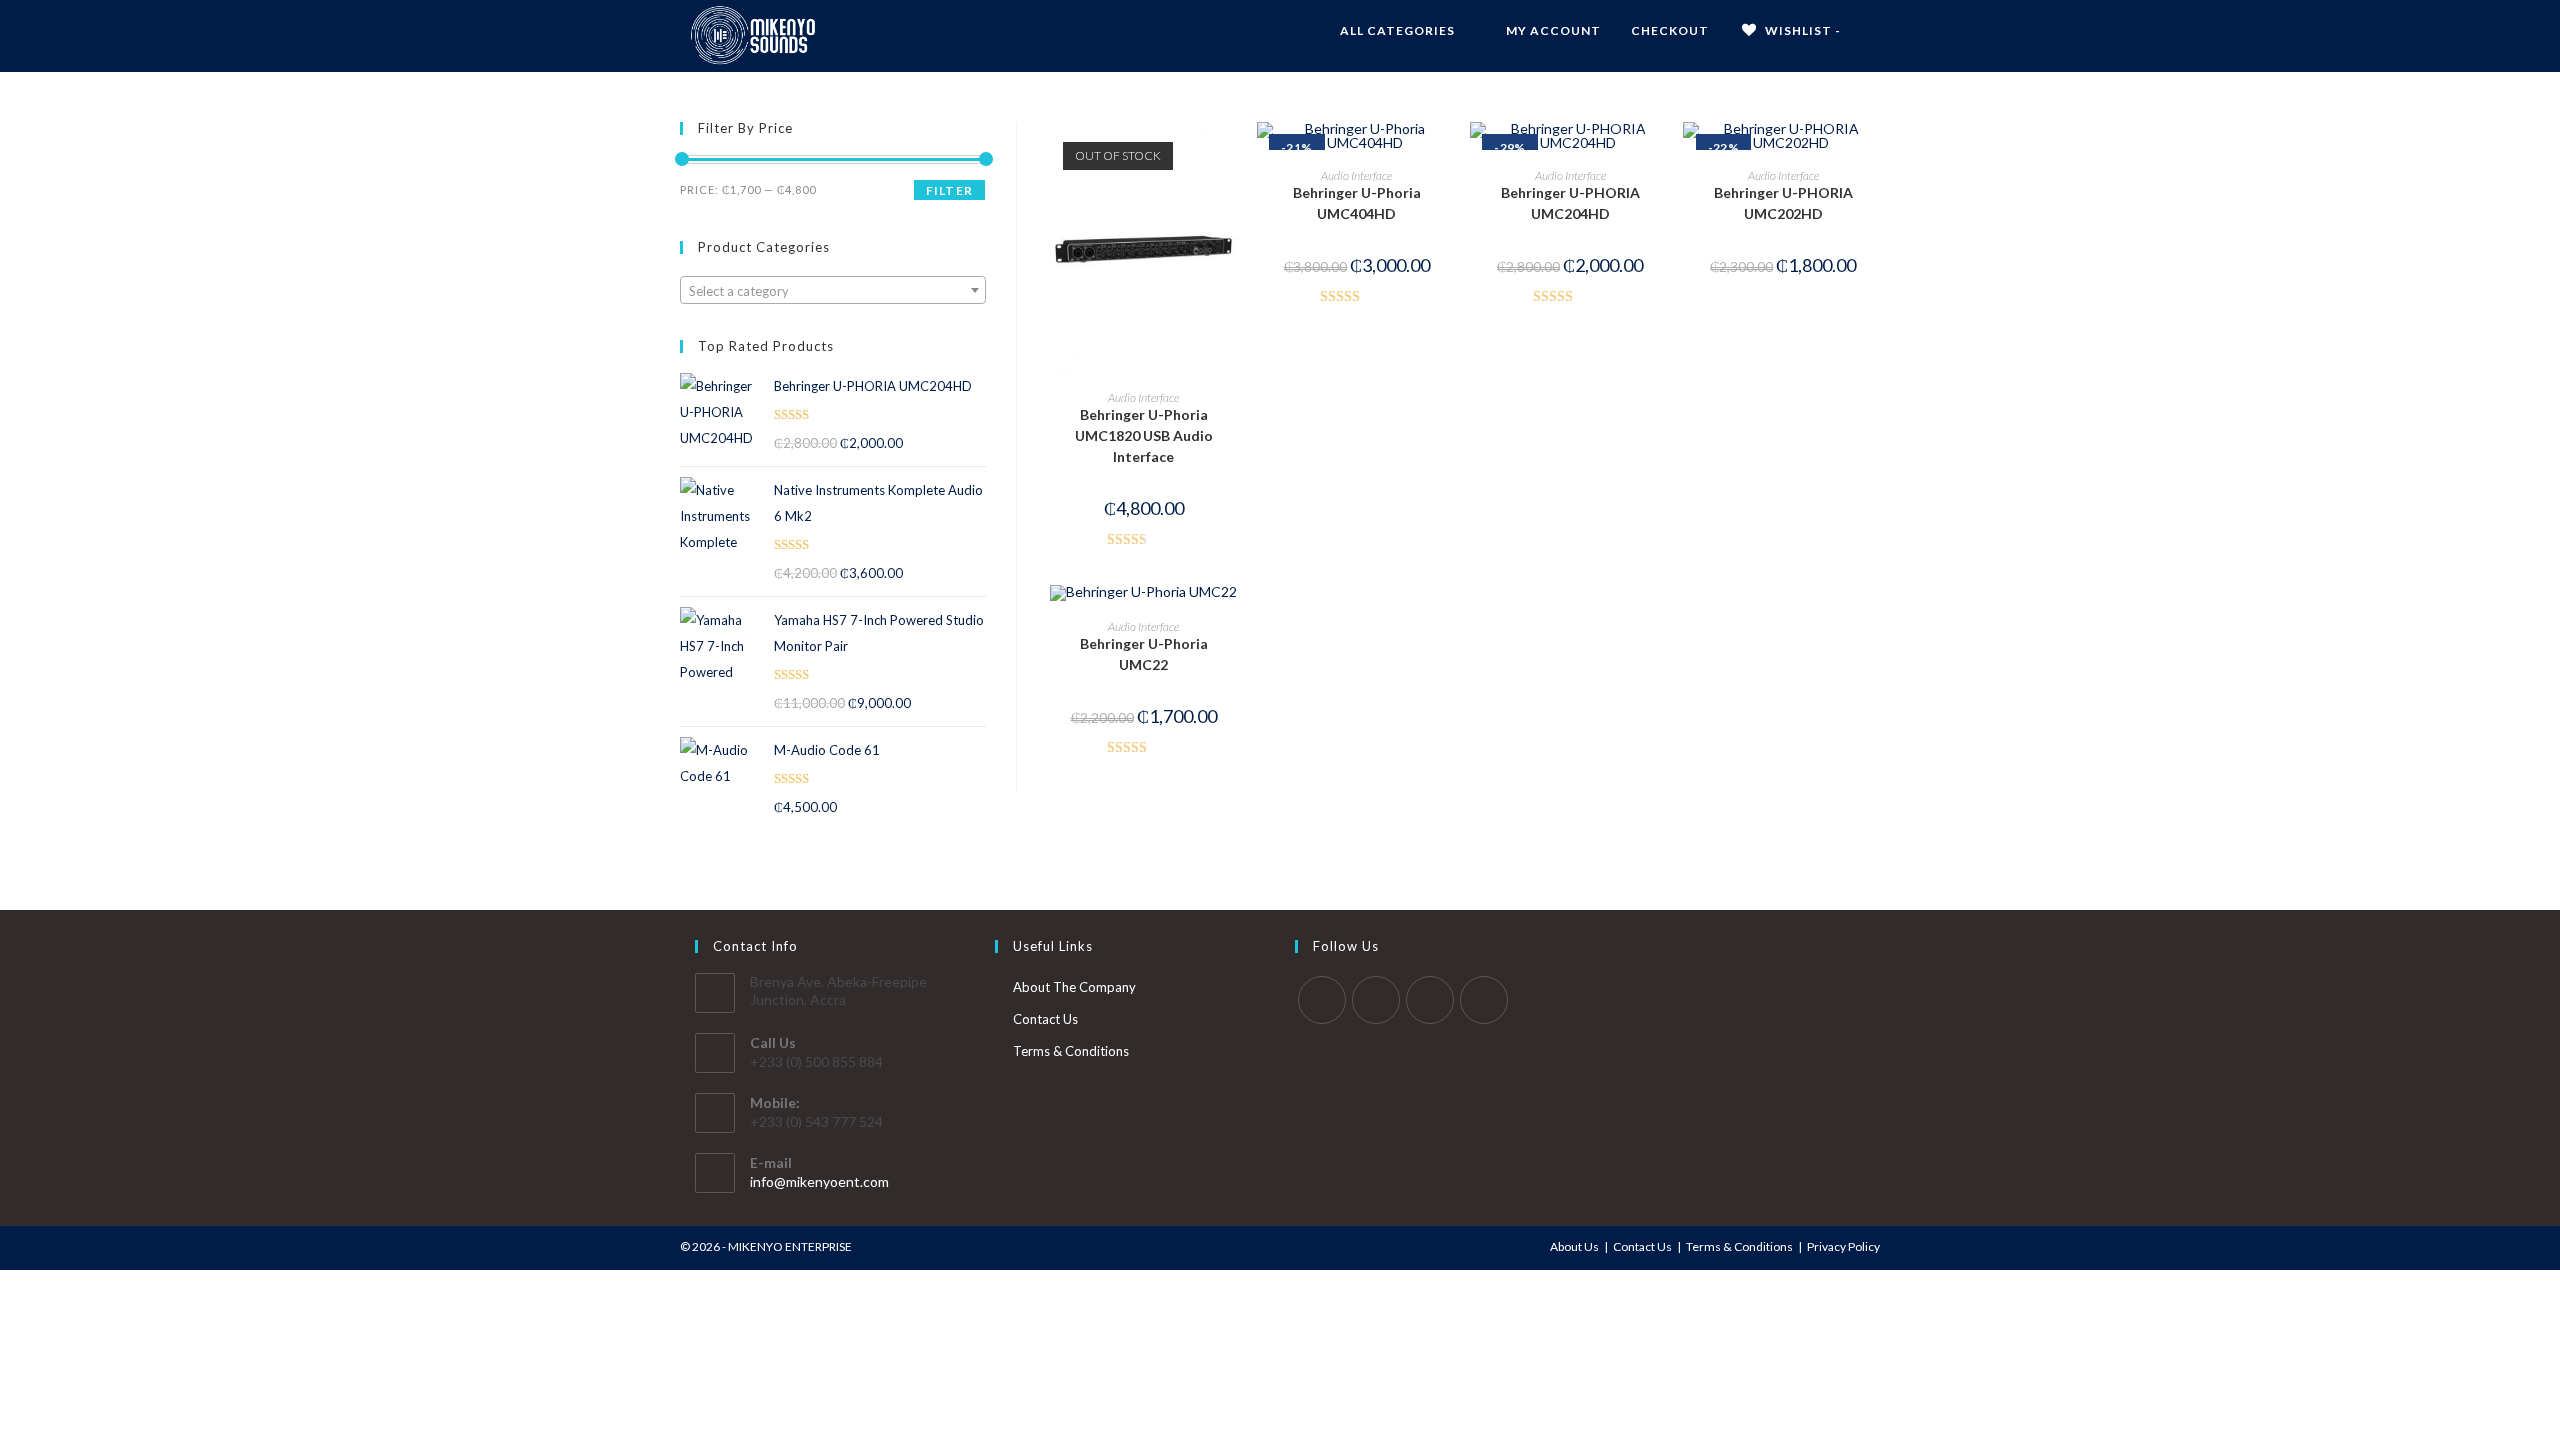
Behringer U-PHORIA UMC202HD (1783, 203)
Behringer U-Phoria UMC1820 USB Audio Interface (1144, 435)
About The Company (1074, 987)
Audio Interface (1143, 397)
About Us (1574, 1246)
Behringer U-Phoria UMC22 (1144, 654)
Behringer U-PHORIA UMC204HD (1570, 203)
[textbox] (833, 291)
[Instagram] (1430, 1000)
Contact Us (1045, 1019)
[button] (1234, 209)
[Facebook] (1376, 1000)
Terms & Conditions (1071, 1051)
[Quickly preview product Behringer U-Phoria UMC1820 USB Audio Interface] (1234, 157)
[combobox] (833, 290)
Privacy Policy (1843, 1246)
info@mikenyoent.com (819, 1181)
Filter (949, 190)
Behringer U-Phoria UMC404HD (1357, 203)
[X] (1322, 1000)
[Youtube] (1484, 1000)
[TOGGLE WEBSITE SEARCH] (1875, 30)
